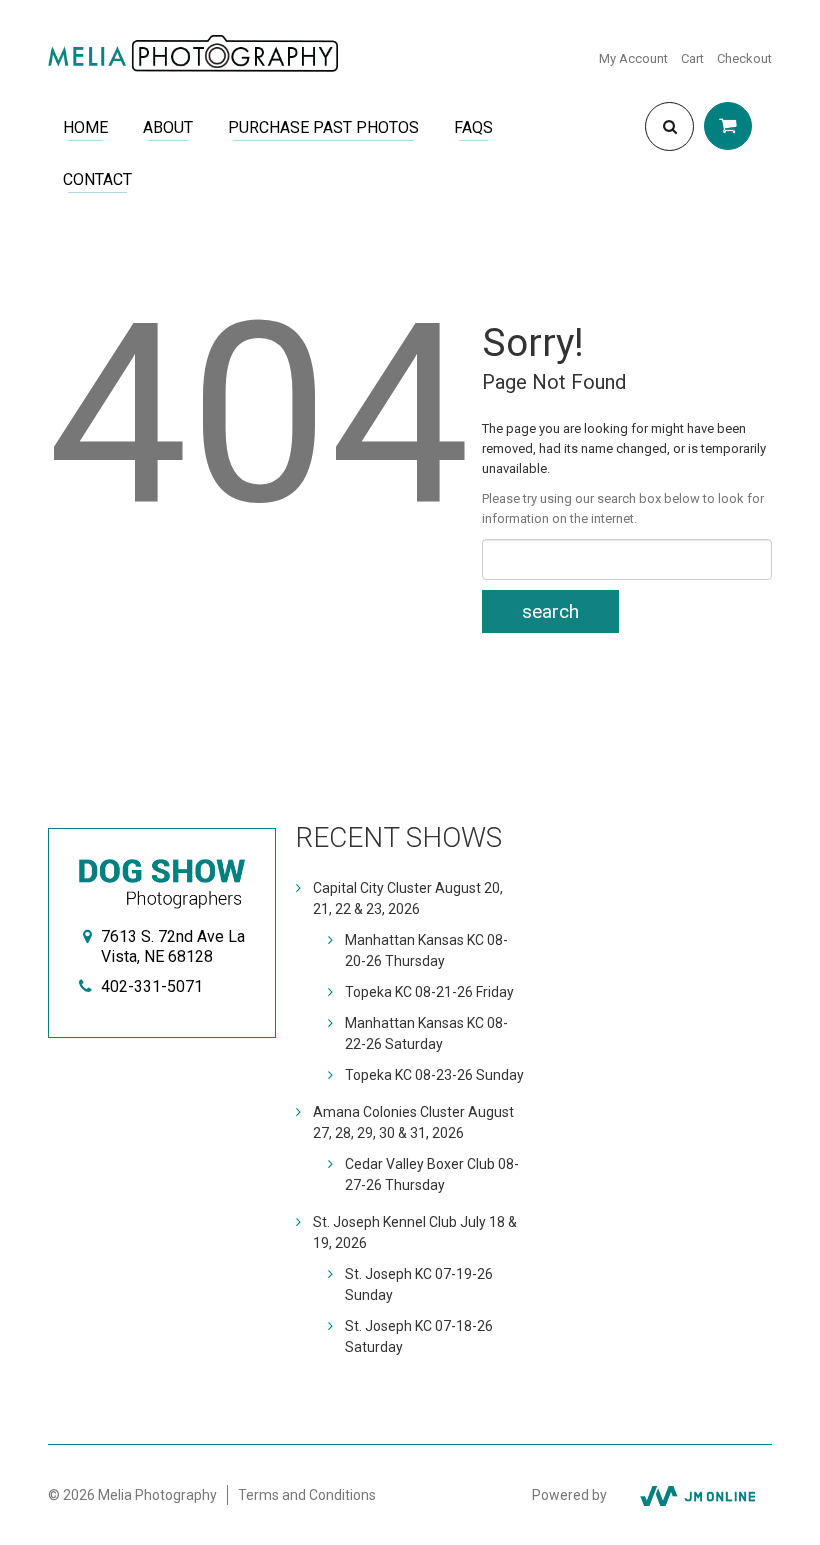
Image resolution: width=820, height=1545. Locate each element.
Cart (692, 58)
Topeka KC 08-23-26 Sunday (434, 1075)
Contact (97, 179)
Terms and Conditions (307, 1495)
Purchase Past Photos (323, 127)
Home (85, 127)
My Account (633, 58)
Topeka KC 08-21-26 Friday (429, 992)
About (168, 127)
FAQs (473, 127)
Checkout (744, 58)
